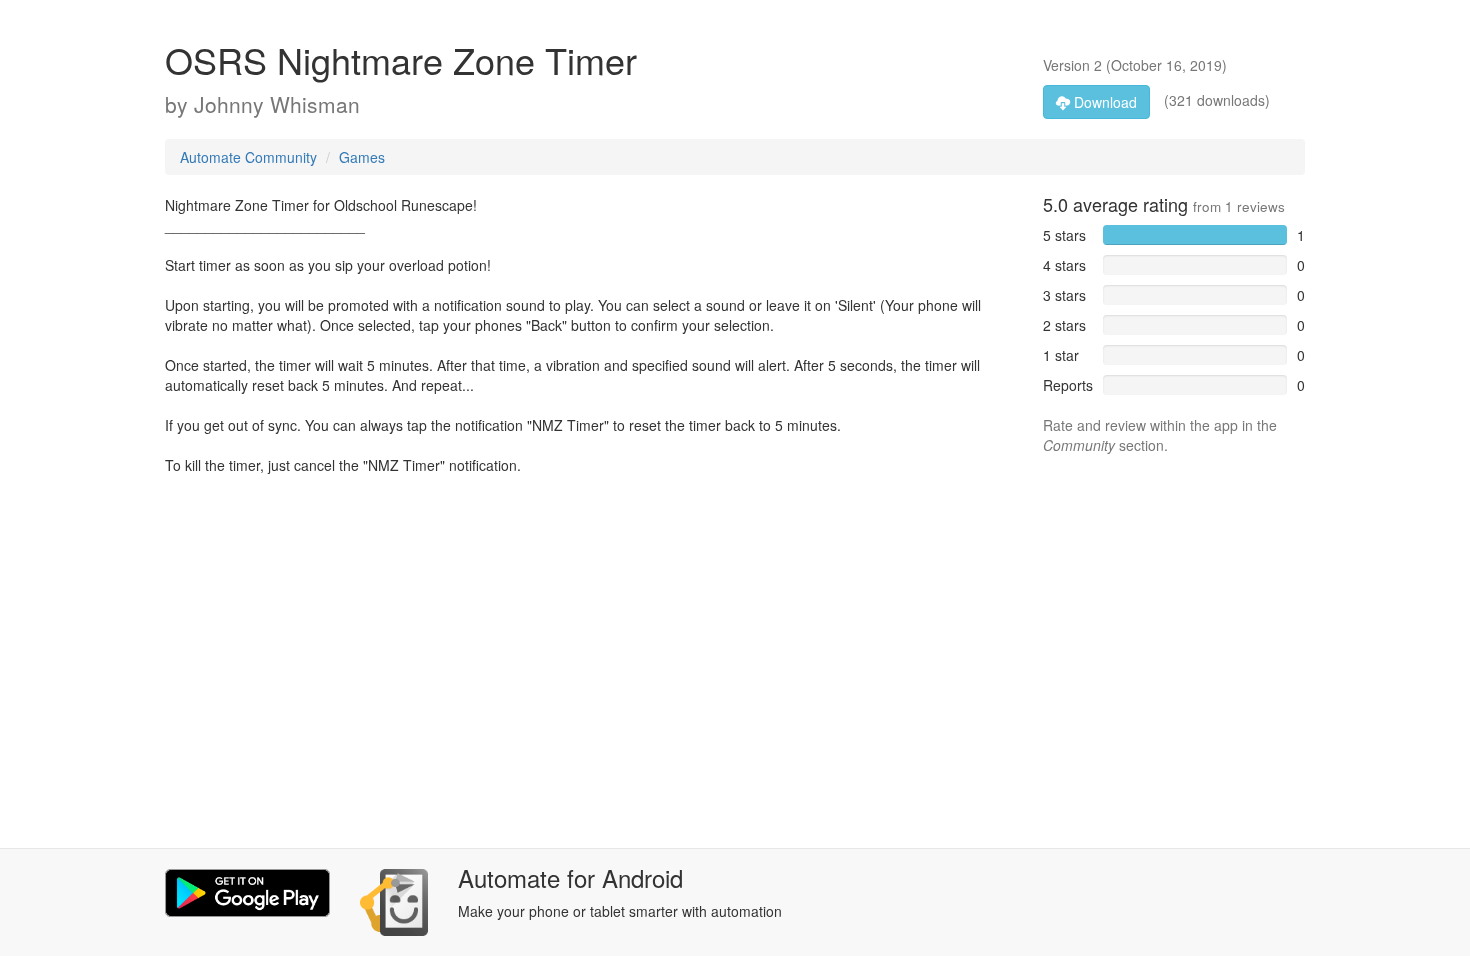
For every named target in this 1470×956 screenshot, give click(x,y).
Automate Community (248, 157)
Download (1103, 102)
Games (362, 157)
